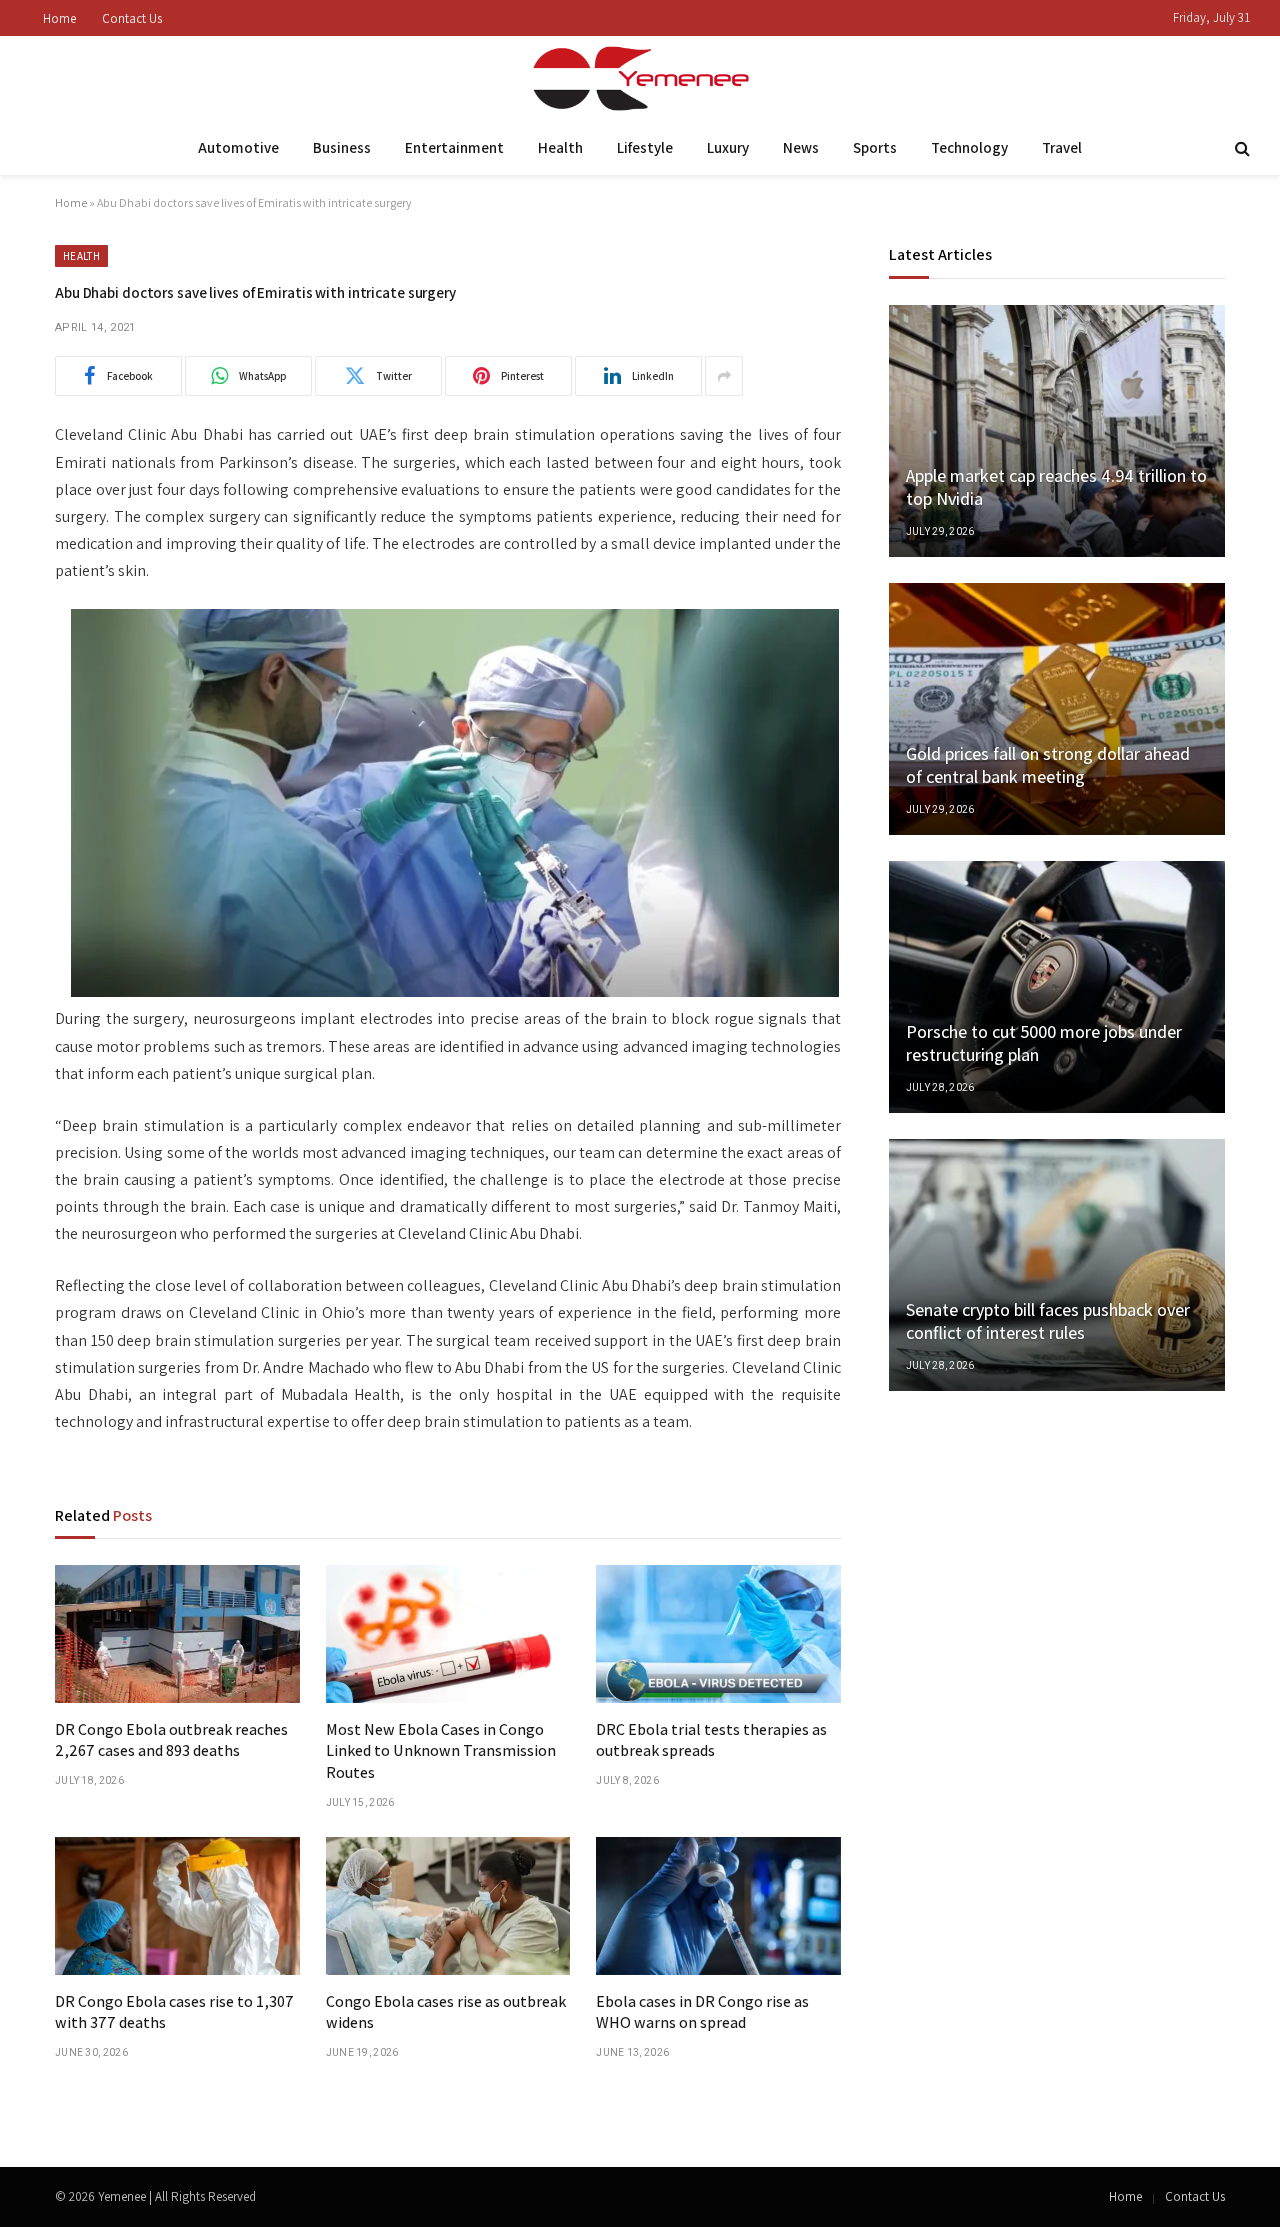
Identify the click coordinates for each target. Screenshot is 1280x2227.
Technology (969, 147)
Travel (1062, 147)
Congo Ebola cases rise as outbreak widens (446, 2012)
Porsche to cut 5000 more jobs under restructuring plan (1044, 1043)
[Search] (1240, 148)
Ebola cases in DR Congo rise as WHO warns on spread (702, 2012)
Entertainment (454, 147)
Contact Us (132, 18)
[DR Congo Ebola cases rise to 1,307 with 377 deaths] (177, 1906)
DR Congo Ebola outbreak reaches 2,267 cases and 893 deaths (171, 1740)
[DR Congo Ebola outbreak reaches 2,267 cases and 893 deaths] (177, 1634)
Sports (875, 147)
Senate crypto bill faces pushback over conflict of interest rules (1048, 1321)
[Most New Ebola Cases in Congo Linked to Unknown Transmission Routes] (448, 1634)
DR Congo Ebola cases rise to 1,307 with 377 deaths (174, 2012)
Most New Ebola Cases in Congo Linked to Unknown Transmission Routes (441, 1751)
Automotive (238, 147)
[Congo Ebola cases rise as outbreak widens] (448, 1906)
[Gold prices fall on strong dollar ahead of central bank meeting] (1057, 709)
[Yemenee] (640, 78)
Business (342, 147)
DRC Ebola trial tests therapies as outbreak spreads (711, 1740)
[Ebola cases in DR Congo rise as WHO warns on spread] (718, 1906)
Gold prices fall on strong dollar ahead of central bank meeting (1048, 765)
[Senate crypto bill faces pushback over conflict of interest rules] (1057, 1265)
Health (560, 147)
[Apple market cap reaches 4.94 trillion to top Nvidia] (1057, 431)
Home (59, 18)
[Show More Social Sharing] (724, 376)
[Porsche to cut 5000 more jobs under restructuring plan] (1057, 987)
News (801, 147)
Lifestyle (645, 147)
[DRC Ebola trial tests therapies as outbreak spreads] (718, 1634)
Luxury (728, 147)
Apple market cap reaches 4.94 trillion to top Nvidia (1056, 487)
